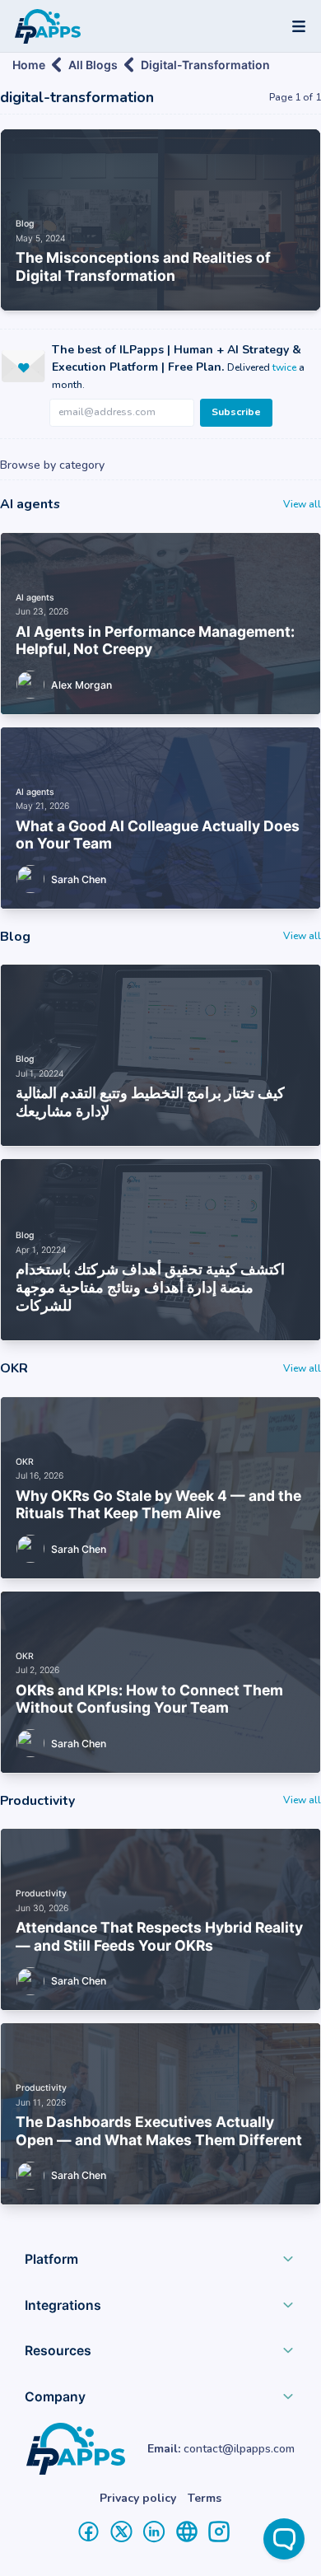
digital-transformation (205, 65)
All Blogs (93, 65)
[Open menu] (299, 26)
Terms (205, 2498)
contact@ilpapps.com (239, 2449)
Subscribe (236, 412)
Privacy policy (138, 2498)
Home (29, 65)
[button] (160, 2263)
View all (302, 504)
